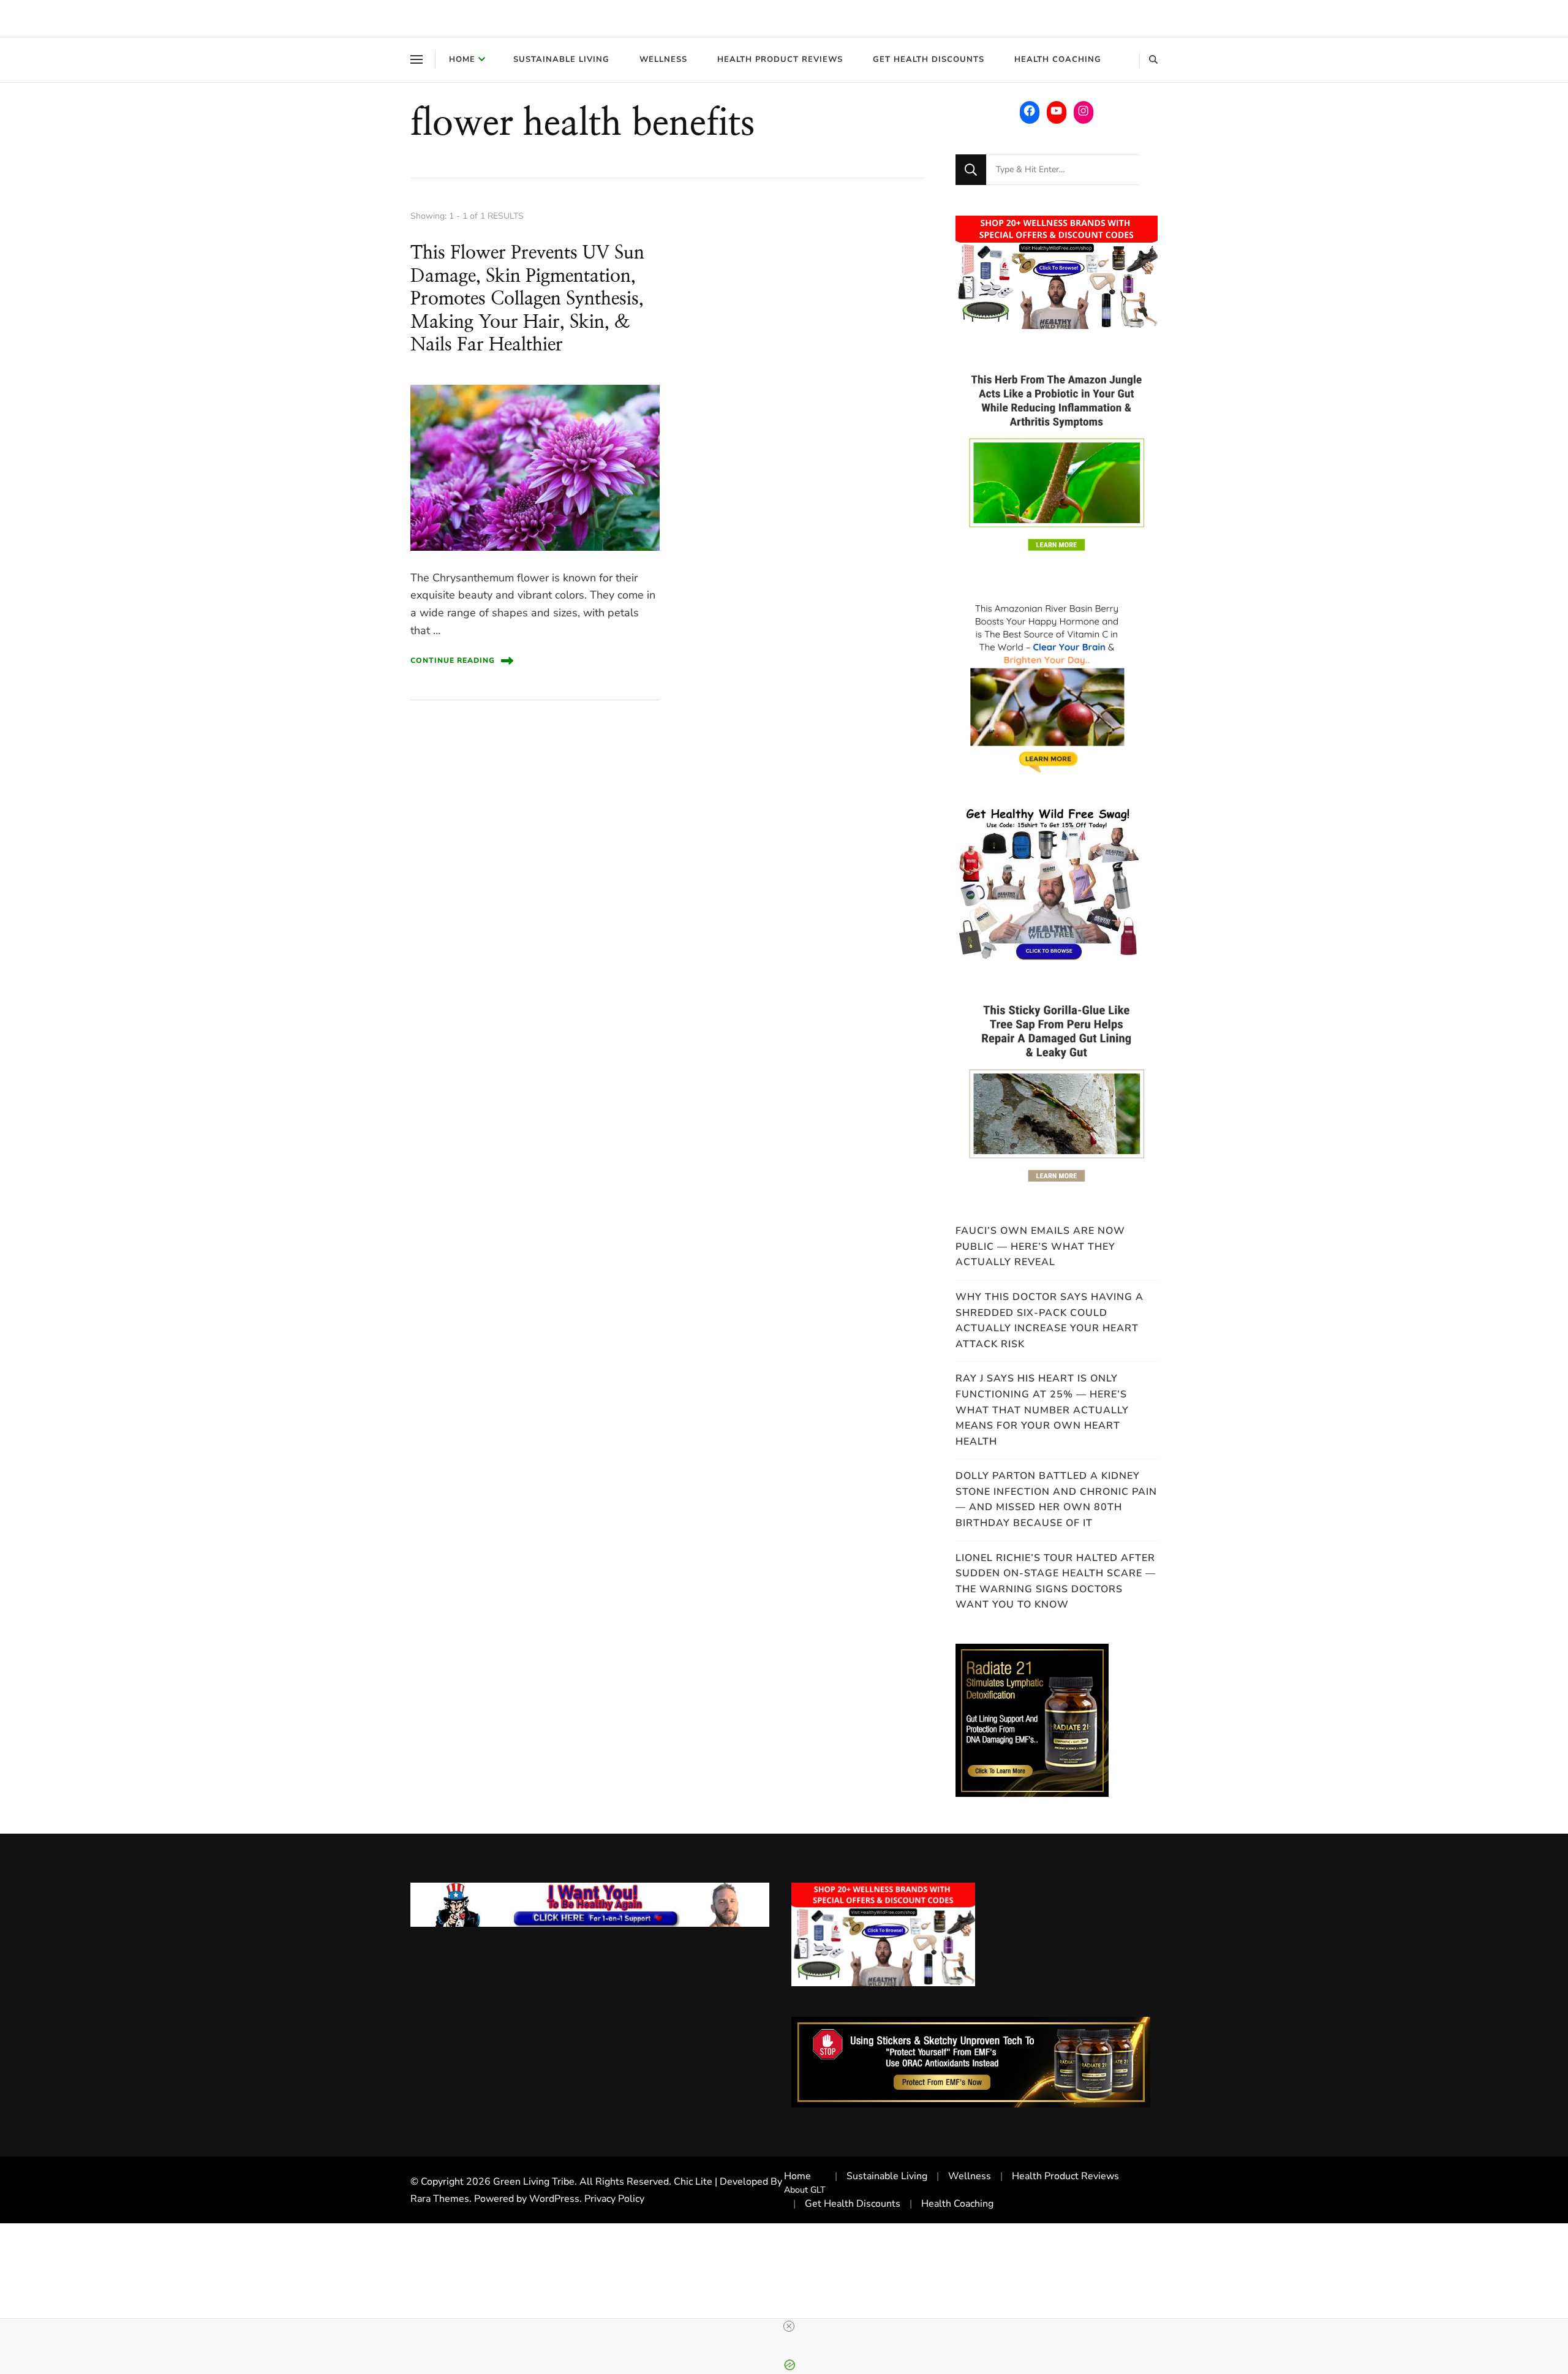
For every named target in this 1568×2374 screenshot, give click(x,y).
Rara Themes (440, 2199)
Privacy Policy (614, 2199)
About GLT (805, 2190)
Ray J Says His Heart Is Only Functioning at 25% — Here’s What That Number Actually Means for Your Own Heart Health (1042, 1410)
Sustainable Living (561, 59)
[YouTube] (1057, 111)
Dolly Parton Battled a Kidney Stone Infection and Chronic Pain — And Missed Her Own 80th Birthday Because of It (1056, 1499)
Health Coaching (1058, 59)
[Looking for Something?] (1063, 170)
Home (462, 59)
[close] (789, 2326)
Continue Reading (453, 660)
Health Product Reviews (780, 59)
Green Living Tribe (534, 2182)
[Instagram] (1084, 111)
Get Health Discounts (929, 59)
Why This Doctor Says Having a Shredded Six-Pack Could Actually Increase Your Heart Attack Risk (1050, 1321)
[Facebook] (1030, 111)
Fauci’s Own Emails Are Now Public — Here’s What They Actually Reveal (1040, 1246)
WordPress (554, 2199)
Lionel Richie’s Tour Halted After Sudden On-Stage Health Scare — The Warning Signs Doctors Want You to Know (1056, 1582)
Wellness (663, 59)
